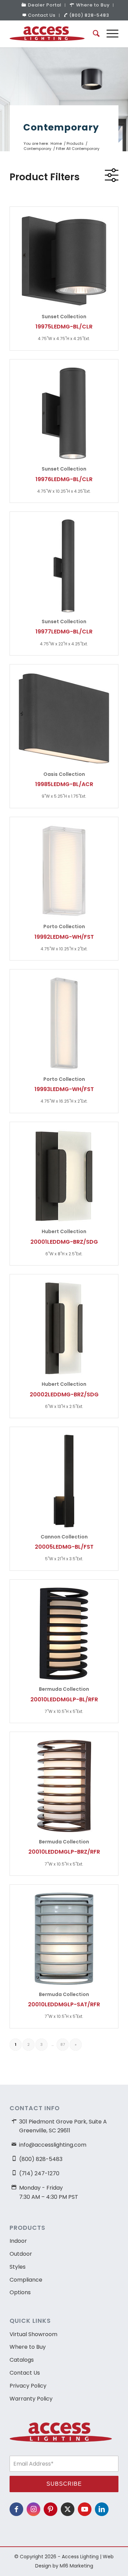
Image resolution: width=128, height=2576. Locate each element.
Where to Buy (28, 2347)
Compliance (26, 2280)
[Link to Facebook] (16, 2509)
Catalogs (22, 2360)
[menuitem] (42, 5)
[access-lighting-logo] (53, 34)
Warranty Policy (31, 2399)
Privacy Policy (28, 2386)
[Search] (93, 34)
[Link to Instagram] (33, 2509)
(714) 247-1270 (39, 2173)
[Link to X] (68, 2509)
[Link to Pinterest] (51, 2509)
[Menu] (109, 34)
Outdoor (21, 2254)
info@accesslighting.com (53, 2145)
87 (63, 2044)
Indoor (18, 2241)
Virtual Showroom (33, 2334)
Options (20, 2292)
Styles (18, 2267)
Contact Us (42, 15)
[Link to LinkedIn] (102, 2509)
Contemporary (61, 127)
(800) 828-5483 (89, 15)
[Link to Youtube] (85, 2509)
